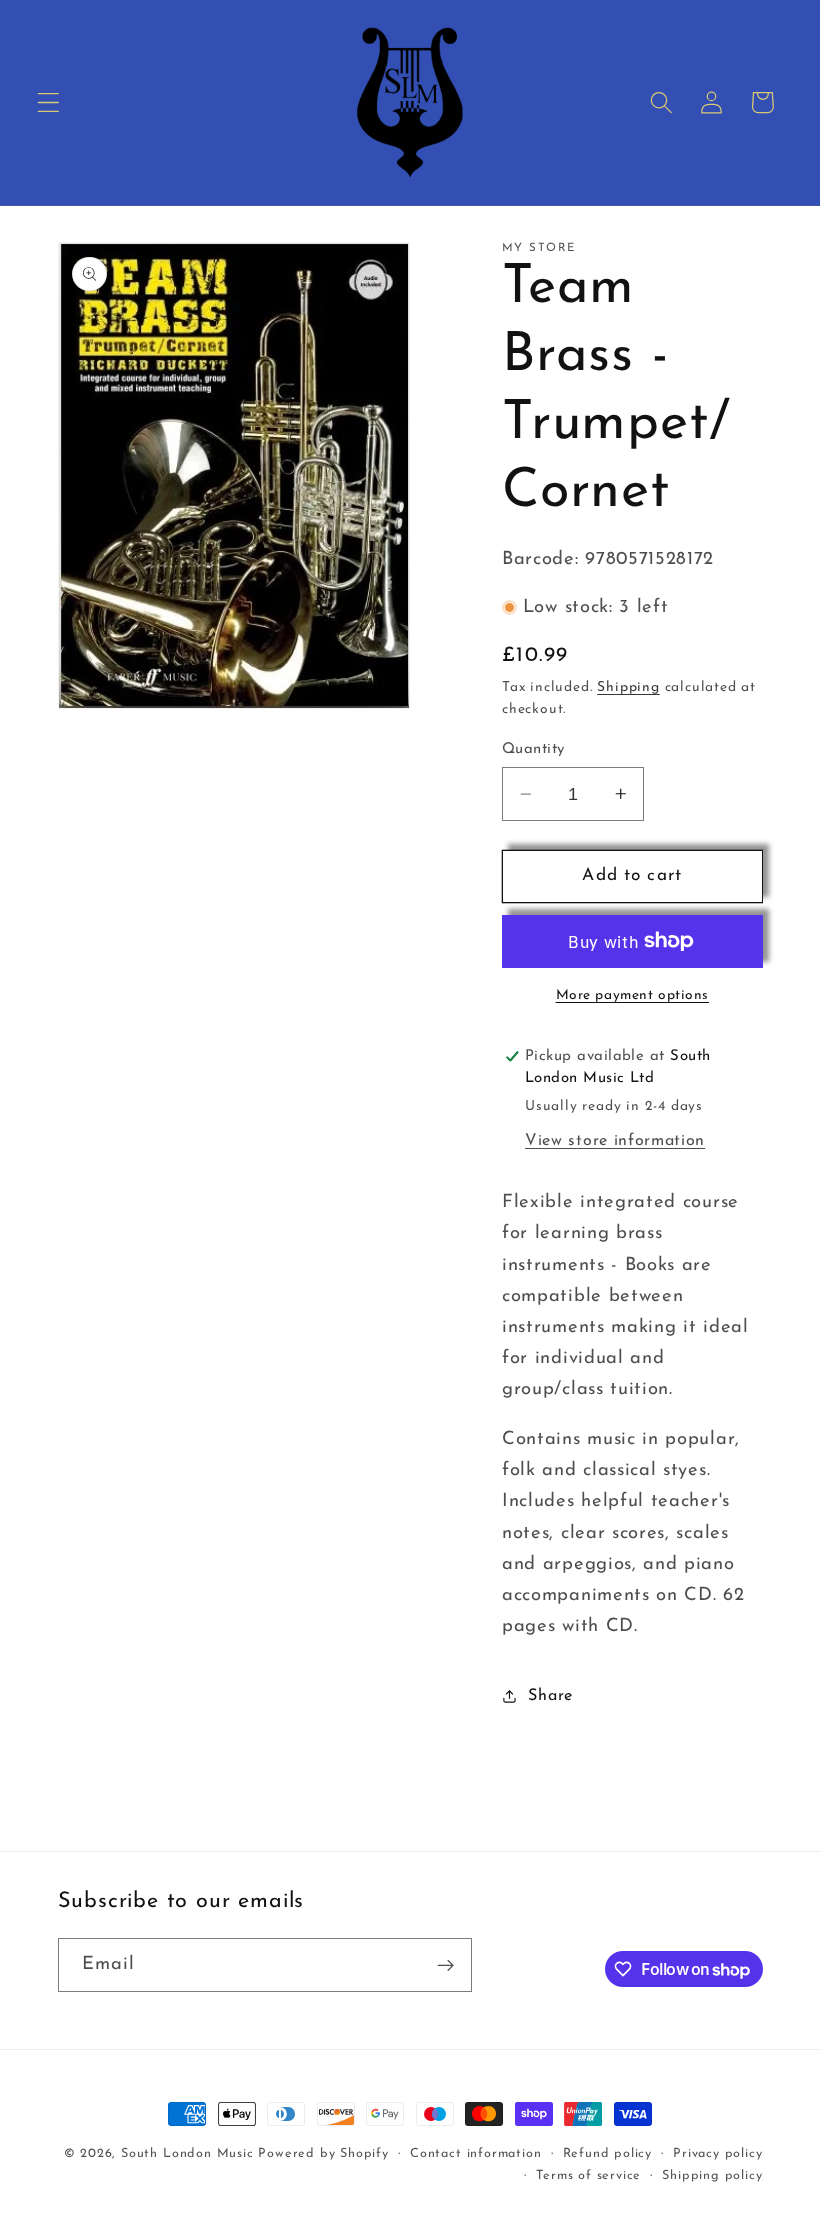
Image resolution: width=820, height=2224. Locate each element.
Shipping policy (712, 2176)
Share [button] (550, 1696)
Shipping (628, 687)
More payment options (633, 995)
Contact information (475, 2154)
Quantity (533, 749)
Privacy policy (717, 2154)
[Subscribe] (445, 1965)
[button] (48, 102)
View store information (615, 1141)
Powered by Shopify (323, 2154)
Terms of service (588, 2176)
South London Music (187, 2154)
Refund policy (607, 2154)
